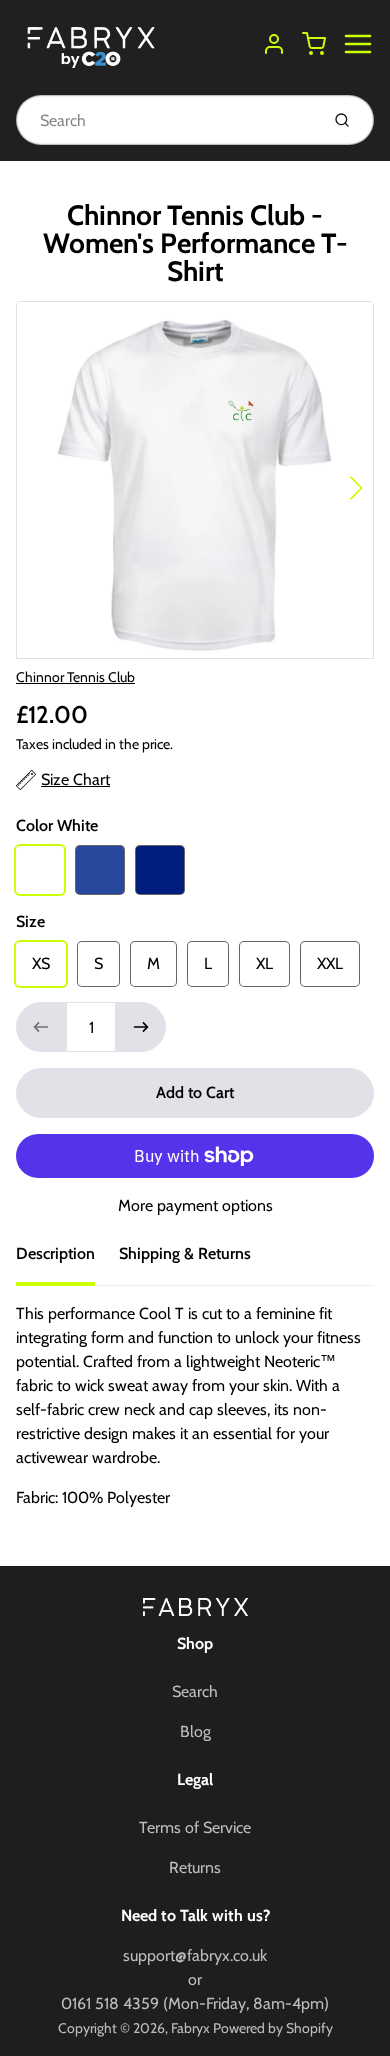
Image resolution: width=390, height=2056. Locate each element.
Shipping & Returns (185, 1253)
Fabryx (190, 2028)
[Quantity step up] (141, 1027)
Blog (195, 1731)
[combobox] (165, 120)
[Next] (356, 488)
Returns (195, 1867)
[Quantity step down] (41, 1027)
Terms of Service (195, 1827)
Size (30, 921)
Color (57, 825)
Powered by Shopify (273, 2028)
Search (195, 1691)
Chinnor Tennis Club (75, 677)
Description (55, 1253)
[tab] (67, 1260)
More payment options (195, 1205)
